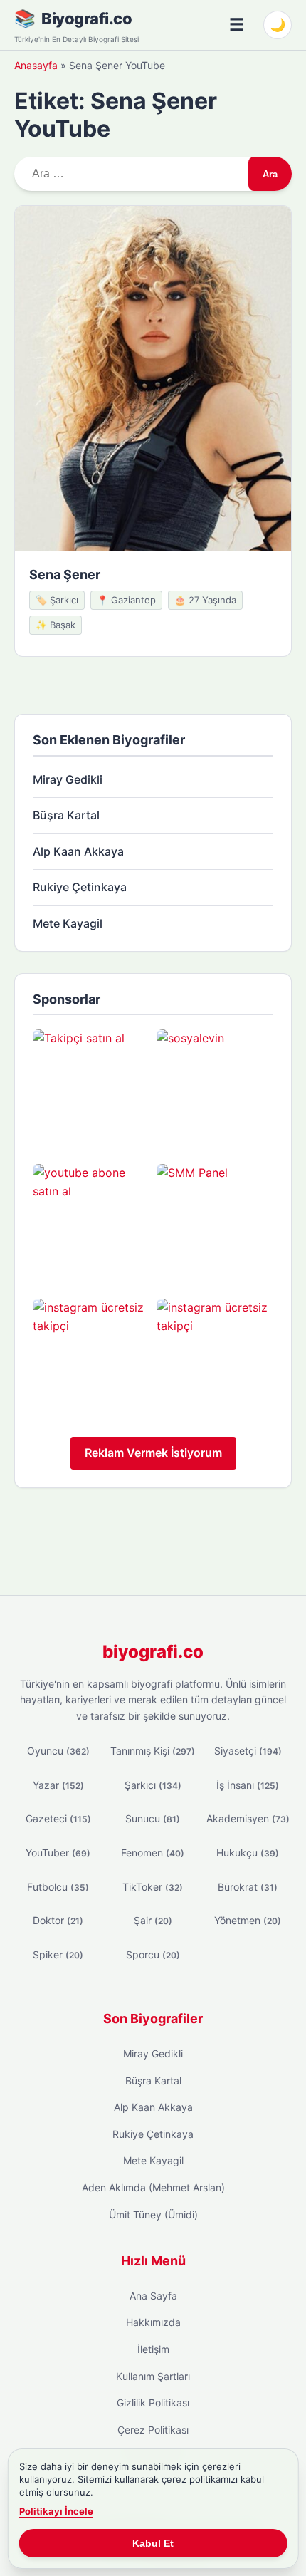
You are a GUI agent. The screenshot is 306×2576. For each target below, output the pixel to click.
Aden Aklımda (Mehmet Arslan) (153, 2187)
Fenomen (153, 1853)
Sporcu (153, 1954)
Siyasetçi (248, 1751)
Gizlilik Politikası (153, 2403)
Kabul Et (153, 2543)
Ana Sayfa (153, 2296)
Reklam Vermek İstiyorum (153, 1453)
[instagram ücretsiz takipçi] (91, 1357)
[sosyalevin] (215, 1088)
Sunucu (153, 1818)
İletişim (153, 2349)
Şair (153, 1920)
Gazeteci (58, 1818)
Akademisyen (248, 1818)
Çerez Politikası (153, 2430)
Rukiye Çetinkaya (80, 887)
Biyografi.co (86, 19)
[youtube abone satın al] (91, 1222)
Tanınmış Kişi (153, 1751)
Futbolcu (58, 1887)
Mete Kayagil (68, 923)
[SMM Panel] (215, 1222)
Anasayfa (36, 65)
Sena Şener (65, 575)
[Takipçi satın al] (91, 1088)
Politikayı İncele (56, 2511)
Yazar (58, 1785)
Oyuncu (58, 1751)
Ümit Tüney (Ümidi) (153, 2214)
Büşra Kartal (66, 815)
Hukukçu (248, 1853)
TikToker (153, 1887)
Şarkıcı (153, 1785)
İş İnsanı (248, 1785)
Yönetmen (248, 1920)
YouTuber (58, 1853)
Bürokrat (248, 1887)
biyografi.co (153, 1652)
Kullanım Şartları (153, 2376)
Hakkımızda (153, 2322)
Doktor (58, 1920)
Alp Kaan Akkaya (78, 851)
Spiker (58, 1954)
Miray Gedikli (68, 779)
